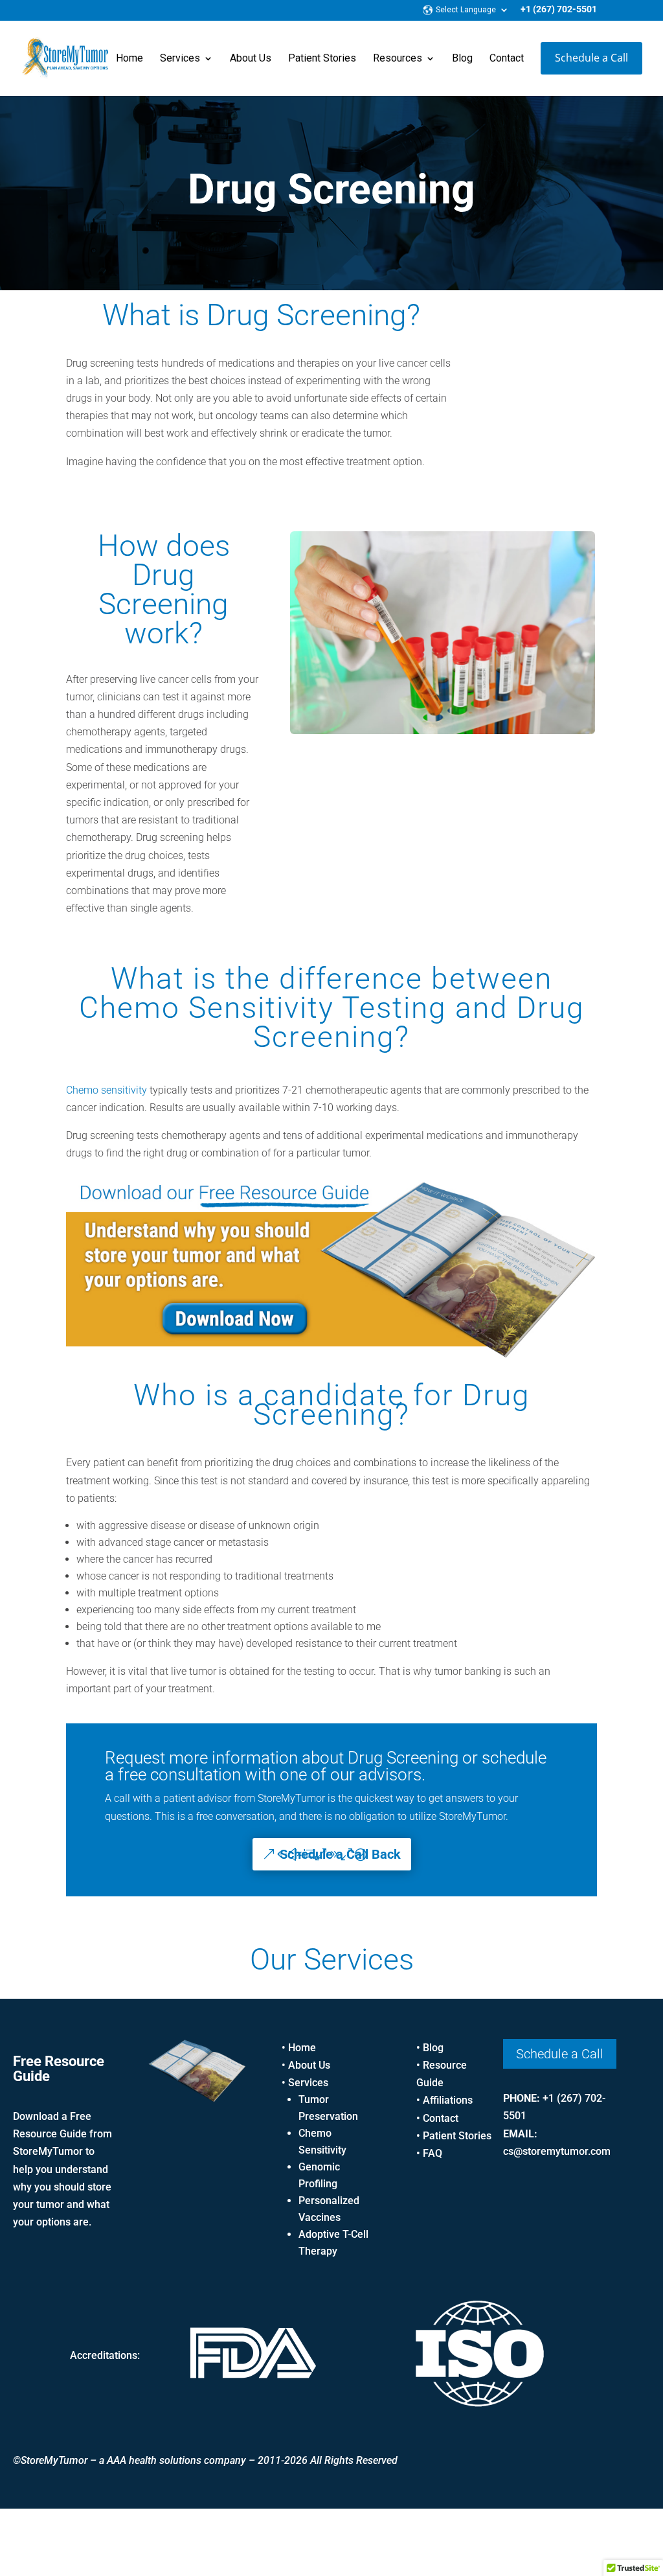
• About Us (306, 2065)
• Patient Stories (454, 2136)
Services (180, 59)
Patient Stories (322, 59)
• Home (299, 2048)
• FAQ (429, 2153)
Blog (462, 59)
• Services (305, 2083)
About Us (251, 59)
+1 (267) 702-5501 (559, 9)
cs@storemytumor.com (557, 2151)
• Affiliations (444, 2100)
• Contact (437, 2118)
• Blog (430, 2048)
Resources (398, 59)
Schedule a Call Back (340, 1854)
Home (129, 59)
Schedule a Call (591, 58)
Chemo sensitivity (107, 1090)
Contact (507, 59)
